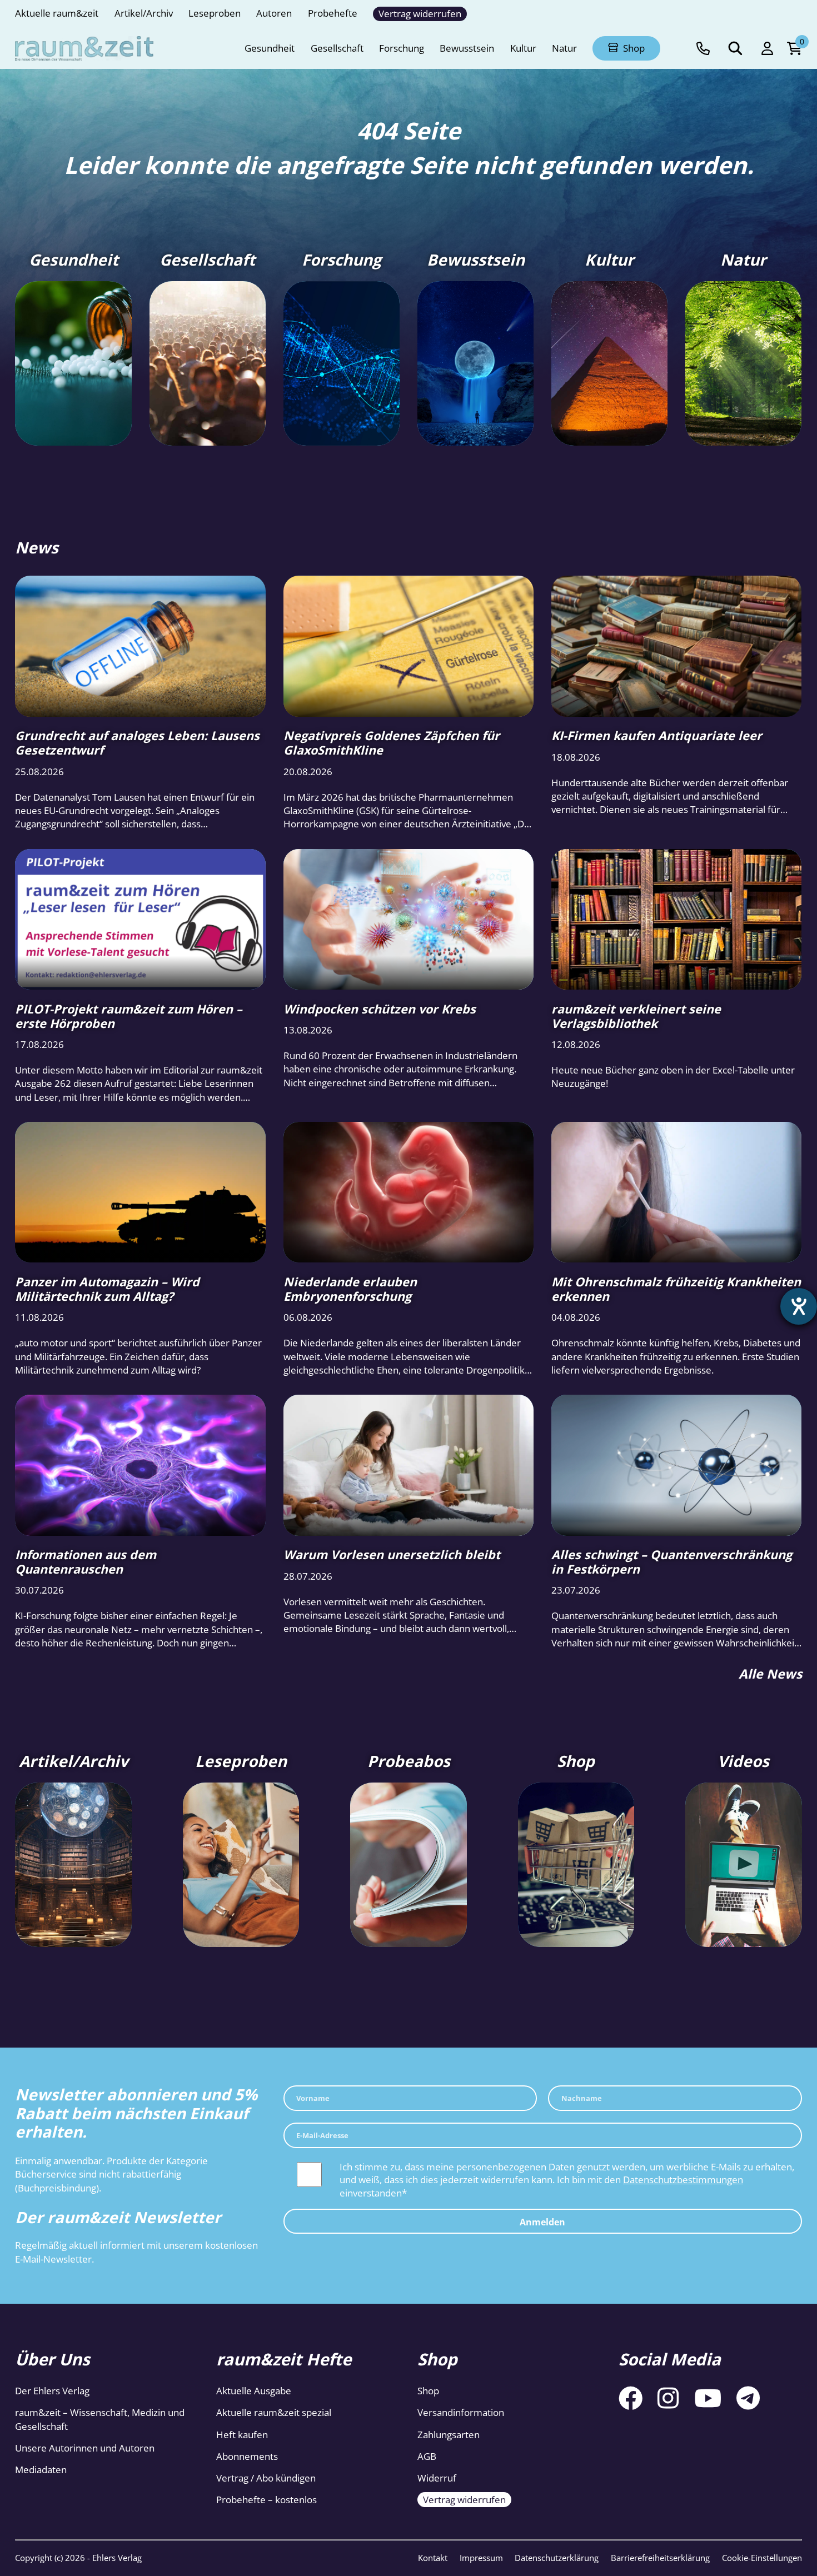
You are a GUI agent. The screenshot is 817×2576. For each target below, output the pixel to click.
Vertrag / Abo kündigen (266, 2478)
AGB (427, 2456)
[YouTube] (708, 2398)
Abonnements (247, 2456)
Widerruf (437, 2478)
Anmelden (542, 2221)
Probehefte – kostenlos (266, 2500)
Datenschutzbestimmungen (683, 2180)
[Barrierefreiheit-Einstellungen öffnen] (799, 1306)
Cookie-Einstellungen (762, 2558)
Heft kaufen (242, 2435)
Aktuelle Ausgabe (254, 2391)
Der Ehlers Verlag (52, 2391)
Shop (428, 2391)
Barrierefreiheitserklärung (660, 2558)
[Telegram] (748, 2398)
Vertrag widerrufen (464, 2500)
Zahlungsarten (449, 2435)
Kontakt (433, 2558)
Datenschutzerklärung (557, 2558)
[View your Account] (767, 49)
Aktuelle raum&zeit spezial (274, 2412)
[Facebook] (631, 2398)
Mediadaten (41, 2470)
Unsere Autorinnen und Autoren (85, 2448)
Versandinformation (461, 2412)
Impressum (481, 2558)
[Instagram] (668, 2398)
